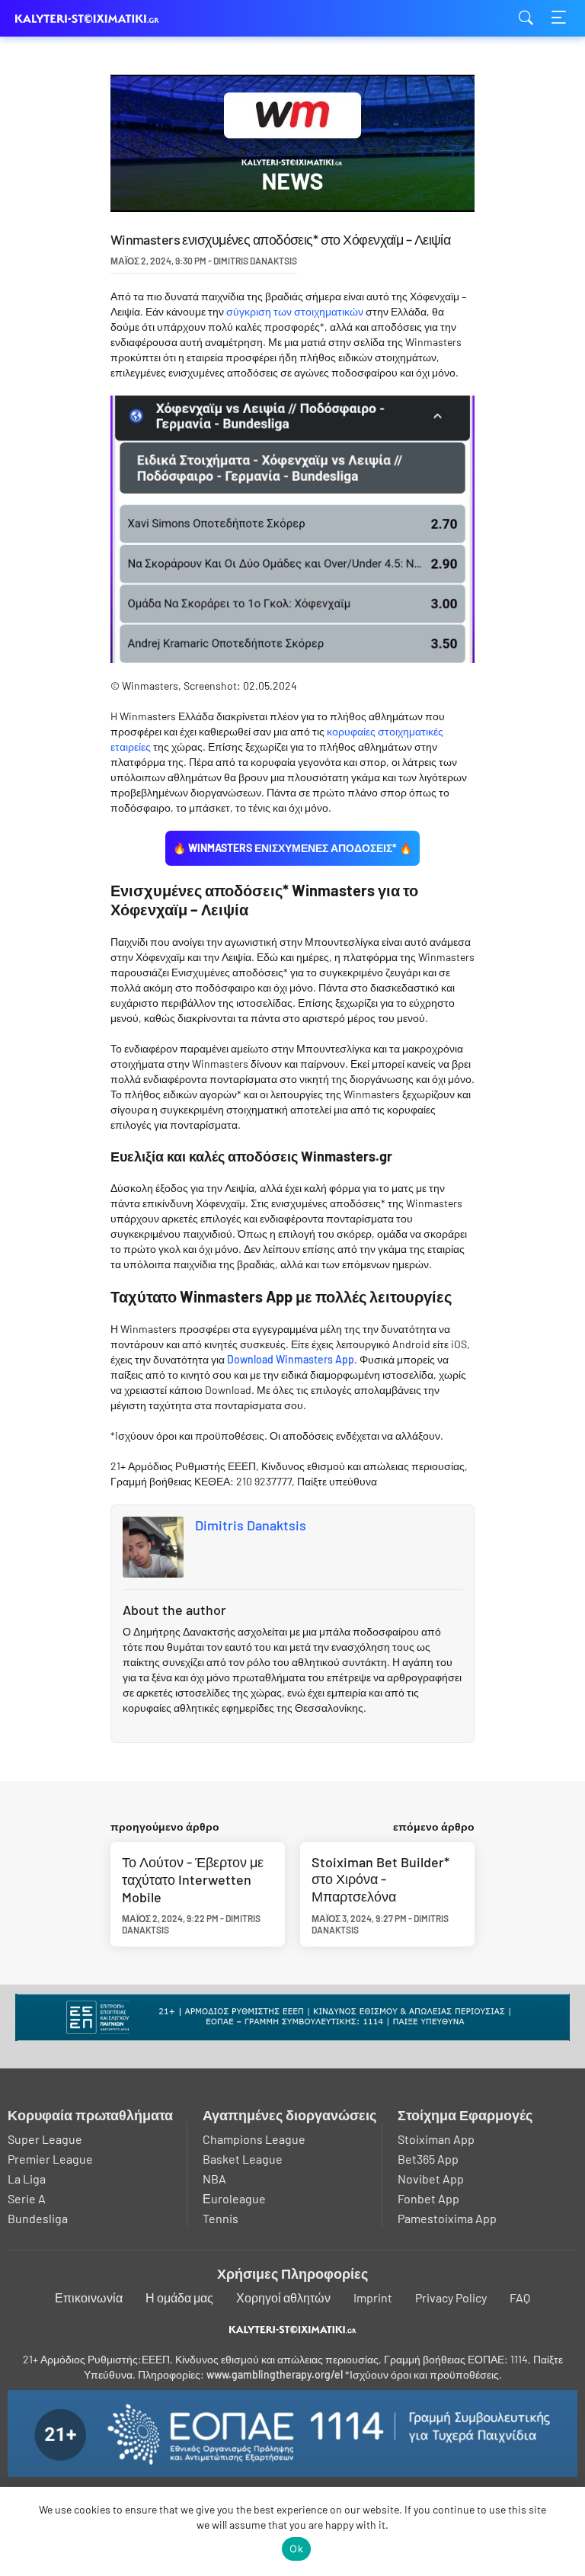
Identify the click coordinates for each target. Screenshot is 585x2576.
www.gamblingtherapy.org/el (275, 2374)
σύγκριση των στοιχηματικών (295, 311)
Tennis (221, 2218)
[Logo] (293, 2329)
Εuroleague (234, 2198)
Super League (45, 2139)
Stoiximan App (436, 2139)
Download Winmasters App (291, 1359)
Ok (296, 2549)
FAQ (520, 2297)
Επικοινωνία (89, 2297)
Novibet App (431, 2179)
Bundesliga (38, 2218)
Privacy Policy (451, 2297)
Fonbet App (428, 2198)
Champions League (254, 2139)
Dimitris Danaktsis (251, 1525)
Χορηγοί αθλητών (283, 2297)
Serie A (27, 2198)
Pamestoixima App (447, 2218)
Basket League (243, 2159)
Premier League (50, 2159)
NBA (214, 2179)
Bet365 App (428, 2159)
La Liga (27, 2179)
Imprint (373, 2297)
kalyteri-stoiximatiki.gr (91, 19)
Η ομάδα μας (179, 2297)
